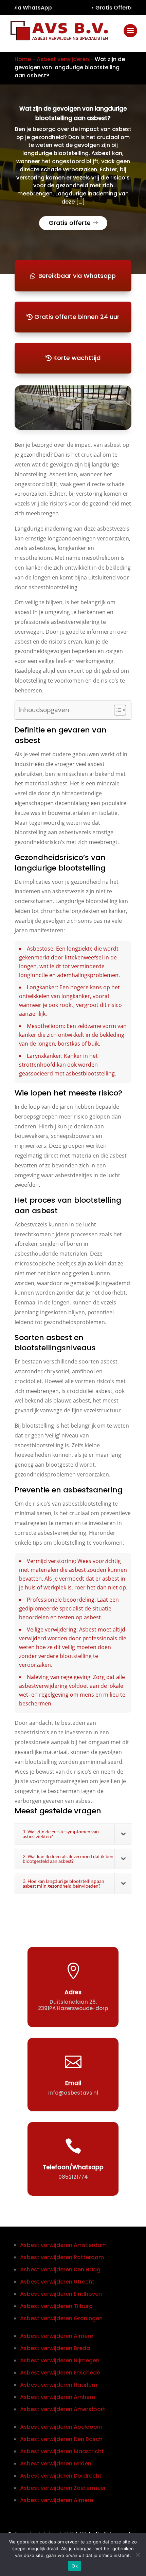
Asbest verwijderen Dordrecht (61, 2476)
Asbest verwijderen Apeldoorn (61, 2427)
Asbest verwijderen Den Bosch (61, 2439)
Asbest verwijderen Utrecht (57, 2282)
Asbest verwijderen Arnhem (58, 2397)
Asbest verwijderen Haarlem (59, 2385)
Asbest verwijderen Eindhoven (61, 2294)
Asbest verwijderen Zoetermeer (63, 2488)
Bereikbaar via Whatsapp (77, 276)
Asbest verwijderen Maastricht (62, 2451)
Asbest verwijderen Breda (55, 2348)
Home (23, 59)
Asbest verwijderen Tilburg (56, 2306)
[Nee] (138, 2555)
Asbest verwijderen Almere (57, 2336)
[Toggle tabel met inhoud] (117, 710)
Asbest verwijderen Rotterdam (62, 2257)
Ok (75, 2566)
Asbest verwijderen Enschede (60, 2373)
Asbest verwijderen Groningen (61, 2318)
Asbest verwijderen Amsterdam (63, 2245)
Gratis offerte (70, 223)
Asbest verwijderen (63, 59)
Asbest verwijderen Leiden (56, 2464)
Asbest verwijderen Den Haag (60, 2269)
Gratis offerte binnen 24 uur (77, 317)
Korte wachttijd (77, 358)
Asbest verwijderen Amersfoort (63, 2409)
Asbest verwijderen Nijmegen (60, 2360)
